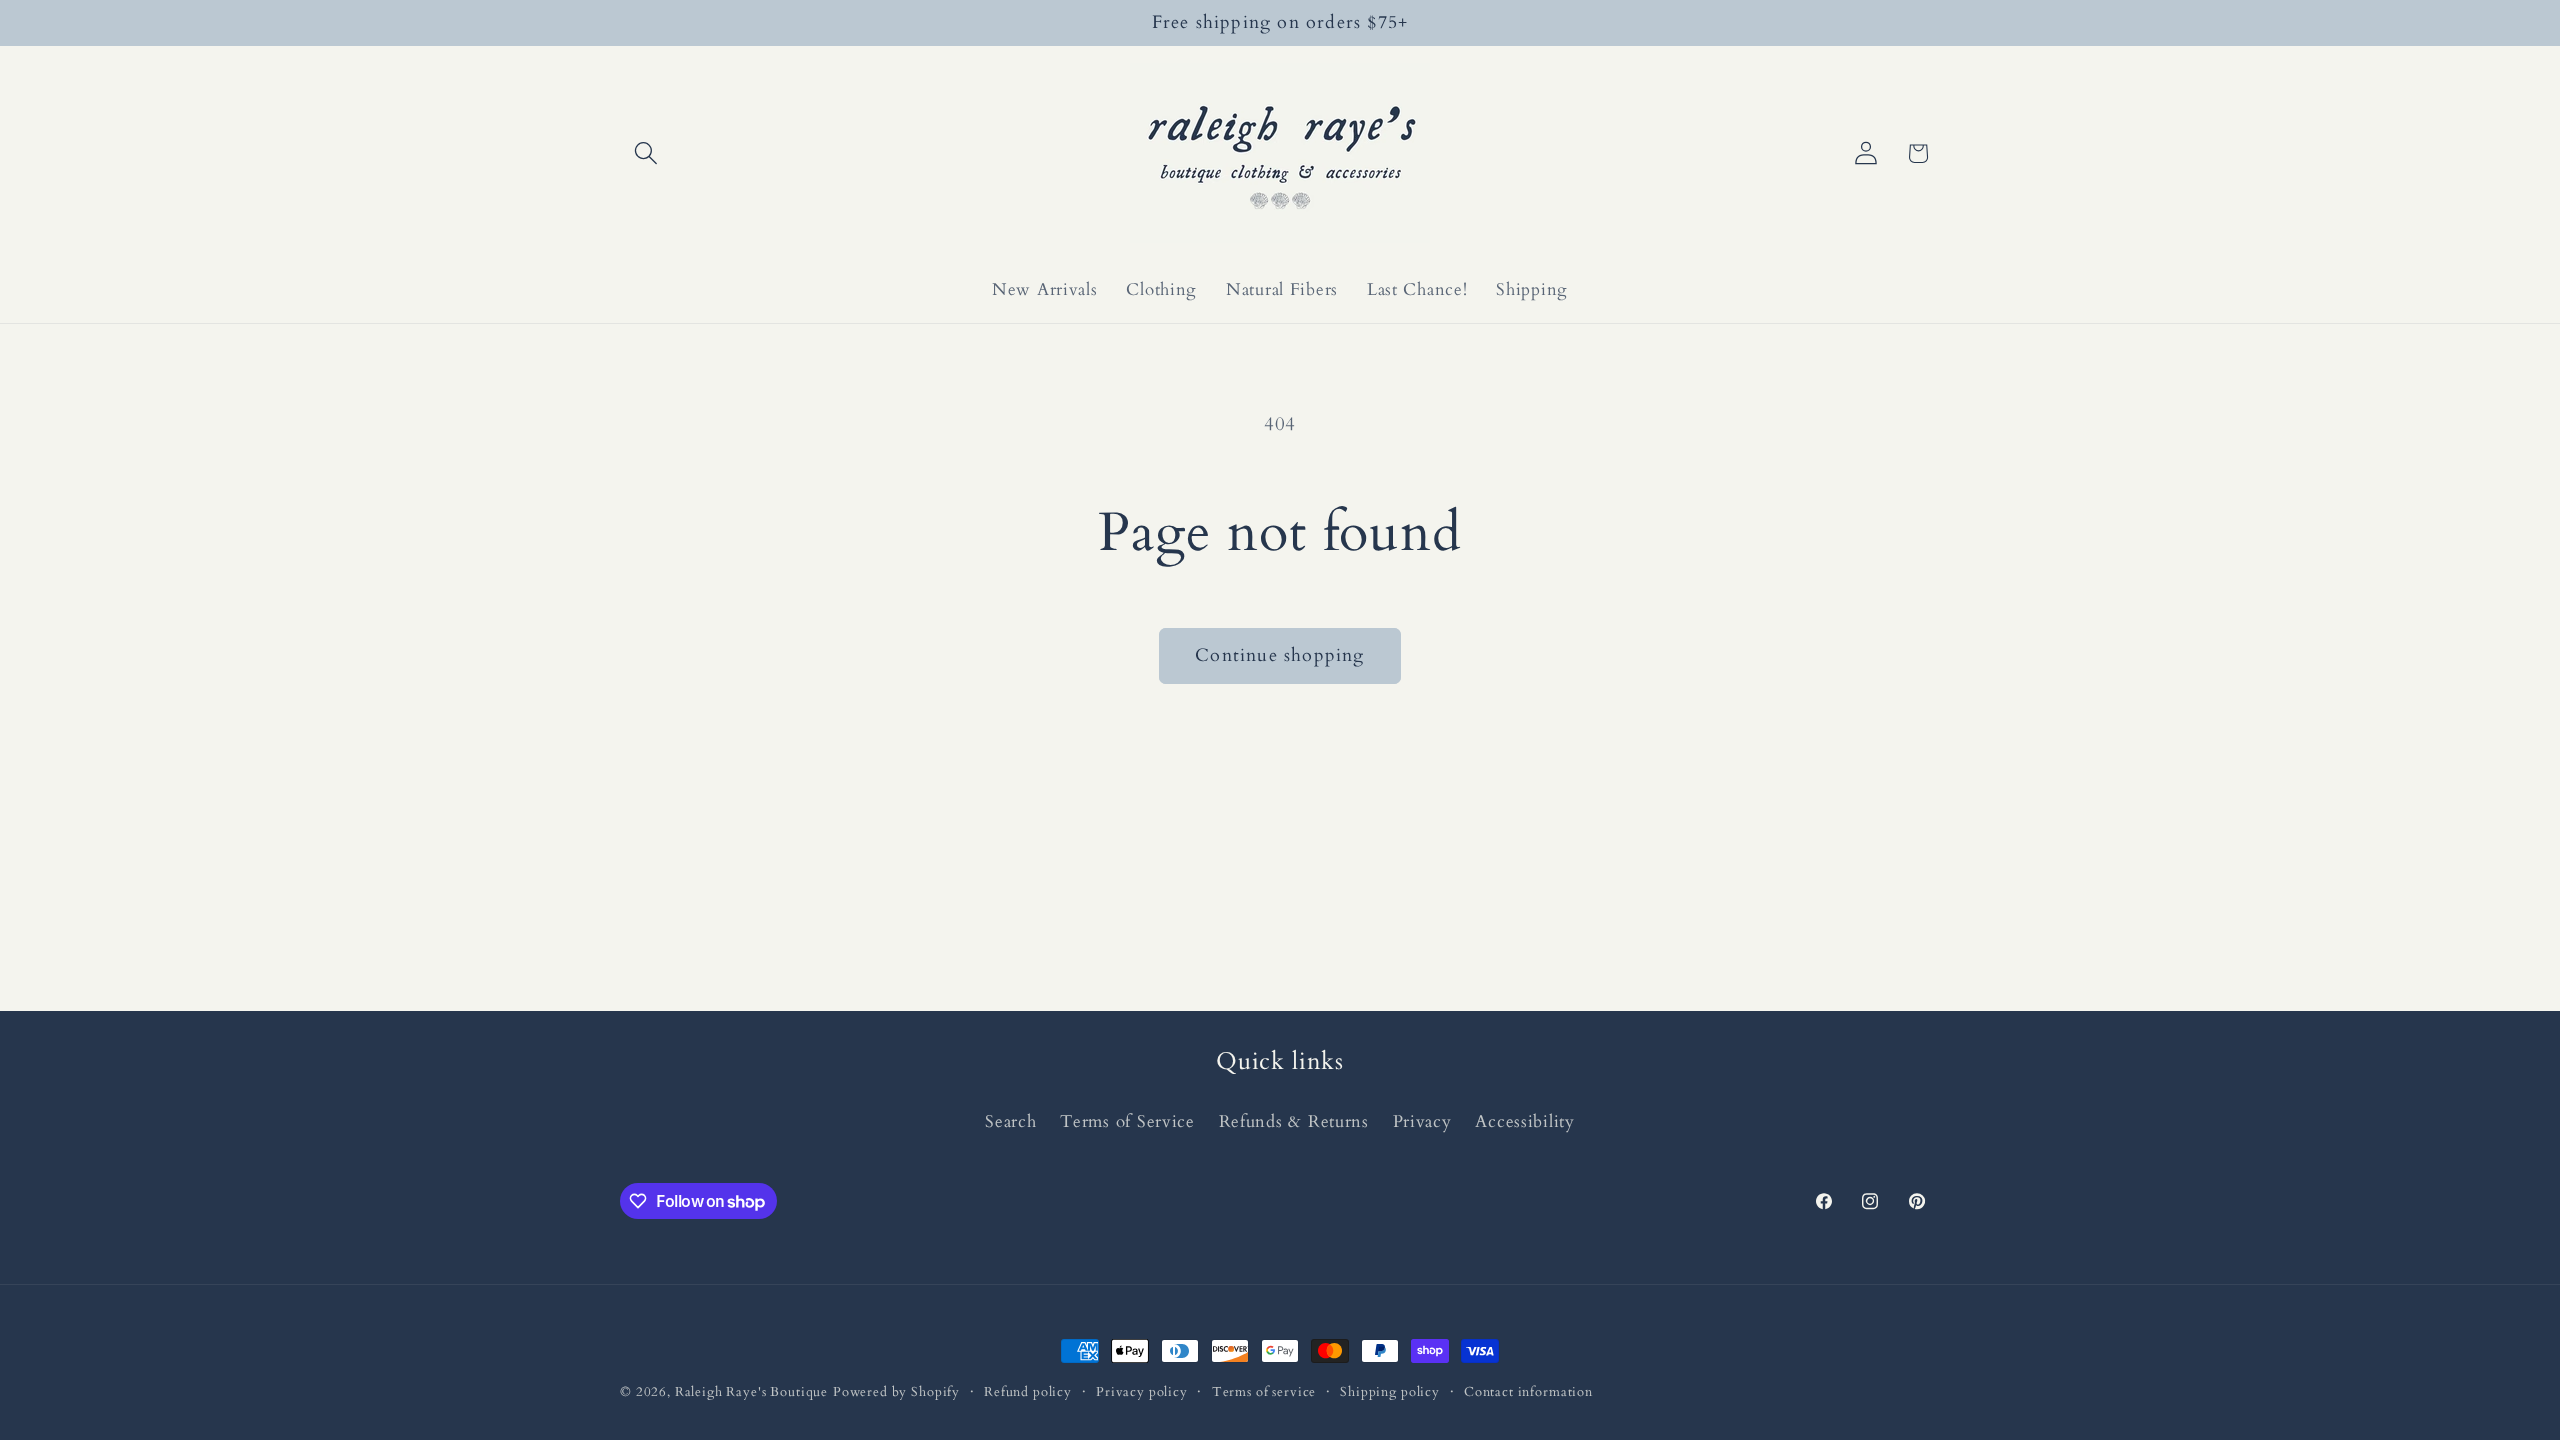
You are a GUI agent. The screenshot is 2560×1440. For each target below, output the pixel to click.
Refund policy (1028, 1392)
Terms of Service (1127, 1121)
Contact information (1528, 1392)
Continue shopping (1279, 655)
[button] (646, 153)
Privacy (1422, 1121)
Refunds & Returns (1294, 1121)
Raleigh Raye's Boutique (751, 1392)
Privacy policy (1142, 1392)
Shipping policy (1390, 1392)
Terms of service (1264, 1392)
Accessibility (1524, 1121)
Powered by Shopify (896, 1392)
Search (1010, 1121)
